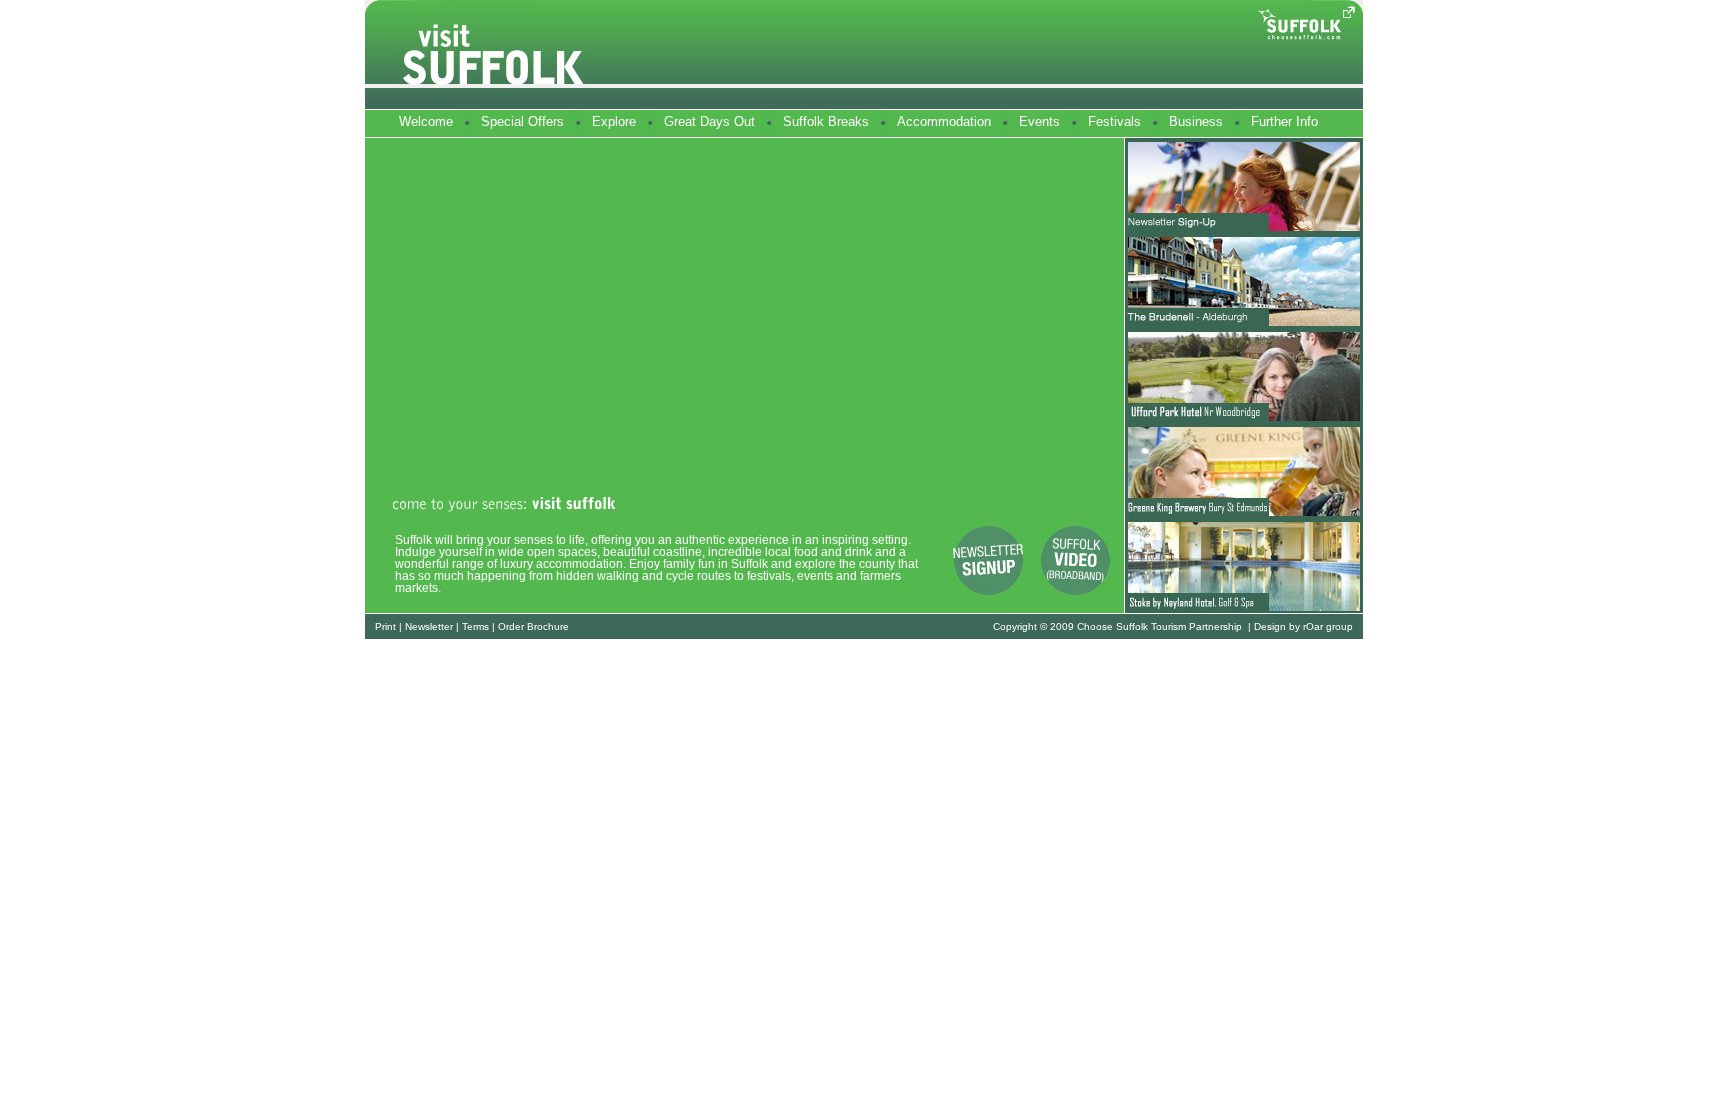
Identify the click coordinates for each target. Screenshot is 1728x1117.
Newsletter (429, 626)
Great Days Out (709, 121)
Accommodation (944, 121)
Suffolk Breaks (826, 121)
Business (1196, 121)
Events (1039, 121)
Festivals (1114, 121)
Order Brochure (533, 626)
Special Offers (522, 121)
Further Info (1284, 121)
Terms (475, 626)
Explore (614, 121)
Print (385, 626)
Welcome (426, 121)
